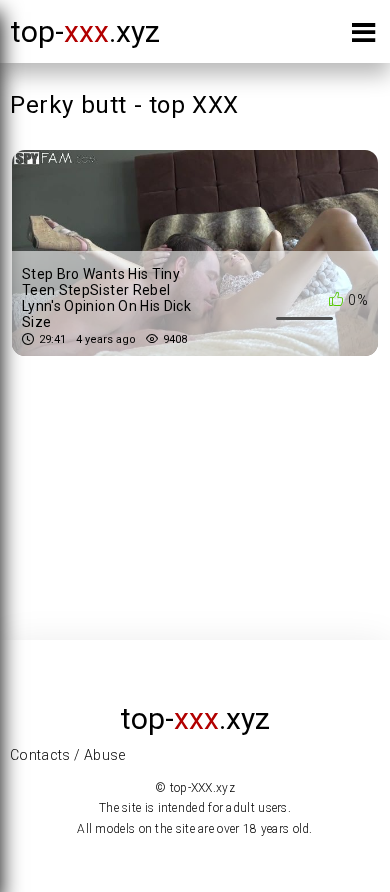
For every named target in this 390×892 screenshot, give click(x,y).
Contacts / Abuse (68, 755)
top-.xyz (85, 31)
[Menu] (363, 36)
